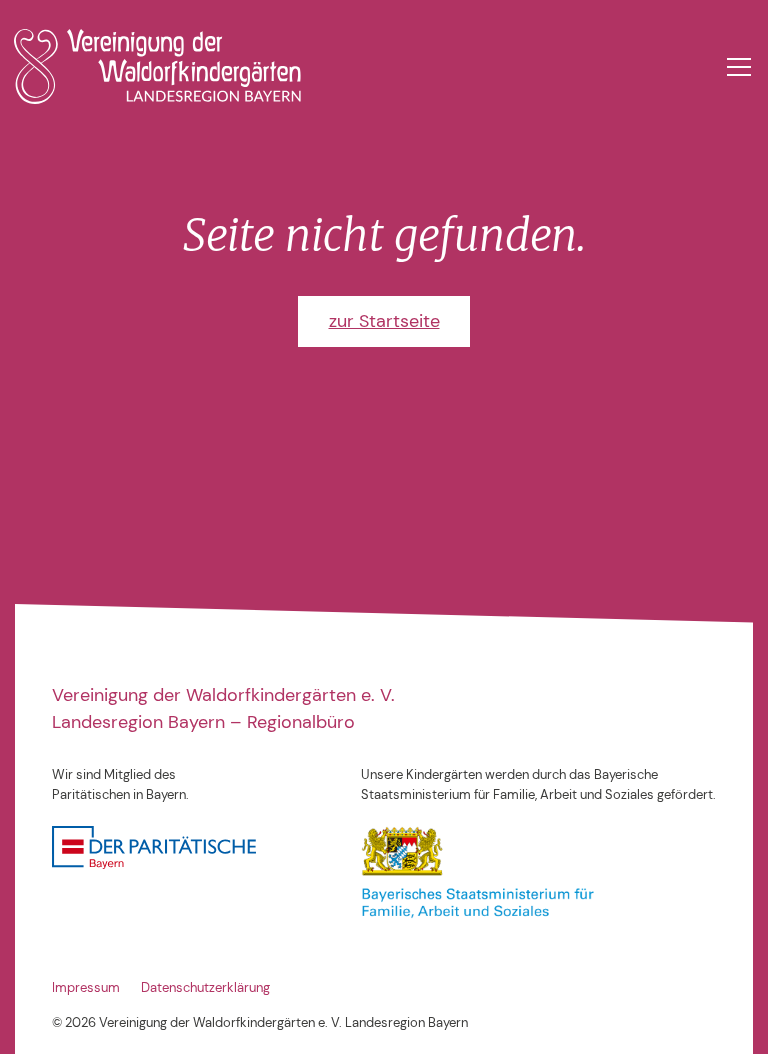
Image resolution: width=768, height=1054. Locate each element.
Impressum (86, 987)
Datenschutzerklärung (205, 987)
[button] (735, 67)
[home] (157, 66)
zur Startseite (384, 321)
